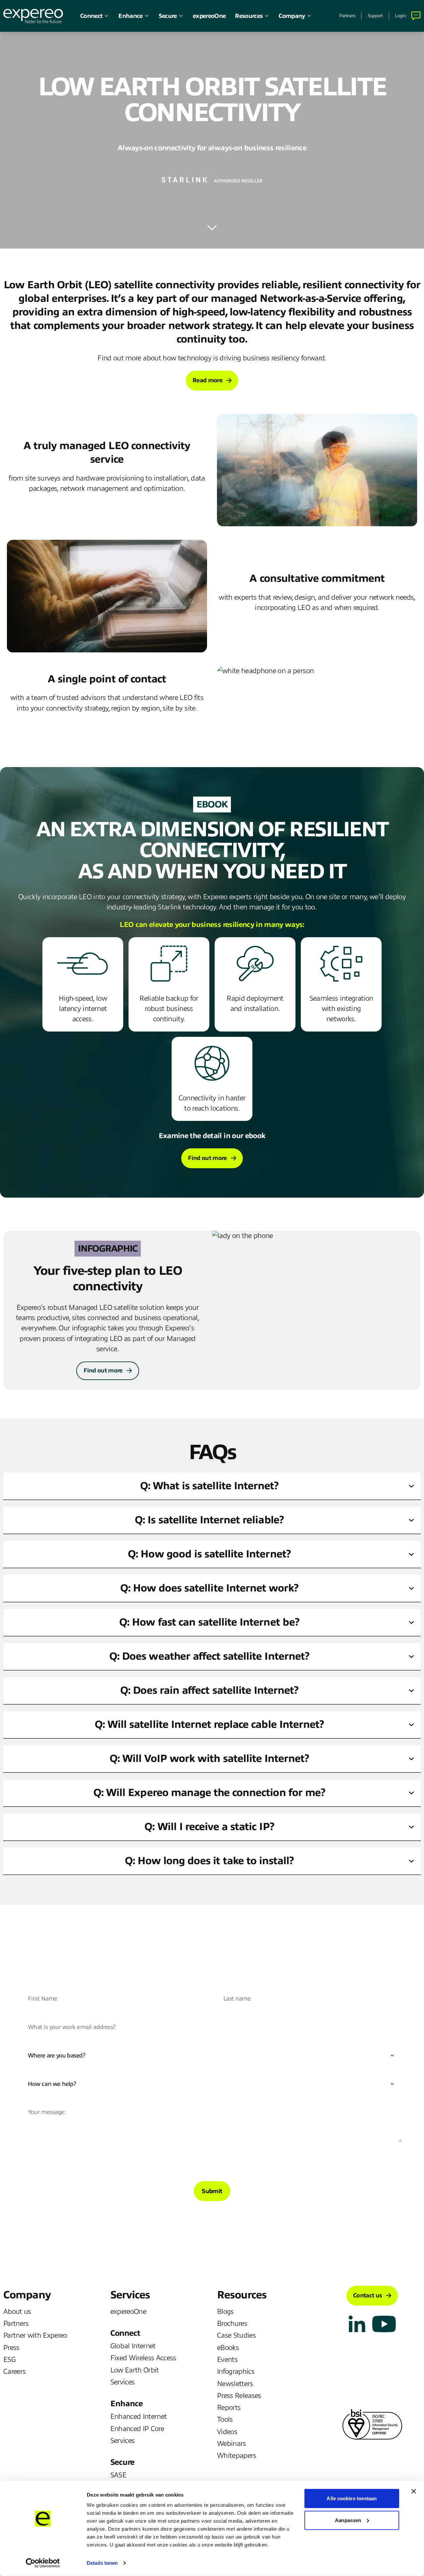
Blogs (225, 2312)
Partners (347, 16)
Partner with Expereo (35, 2335)
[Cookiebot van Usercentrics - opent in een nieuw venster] (43, 2563)
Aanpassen (348, 2520)
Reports (229, 2408)
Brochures (232, 2323)
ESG (9, 2360)
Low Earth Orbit (135, 2370)
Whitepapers (237, 2456)
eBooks (228, 2348)
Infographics (236, 2371)
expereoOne (209, 16)
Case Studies (236, 2335)
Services (123, 2382)
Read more (207, 380)
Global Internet (133, 2346)
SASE (118, 2475)
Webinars (232, 2444)
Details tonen (102, 2563)
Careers (14, 2371)
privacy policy (287, 2159)
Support (375, 16)
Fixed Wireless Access (143, 2358)
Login (400, 16)
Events (227, 2360)
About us (17, 2312)
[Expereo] (33, 16)
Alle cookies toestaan (352, 2498)
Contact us (368, 2295)
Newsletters (235, 2384)
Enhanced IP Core (137, 2429)
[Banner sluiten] (414, 2491)
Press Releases (239, 2396)
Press (11, 2348)
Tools (225, 2419)
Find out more (207, 1158)
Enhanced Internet (139, 2416)
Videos (227, 2432)
